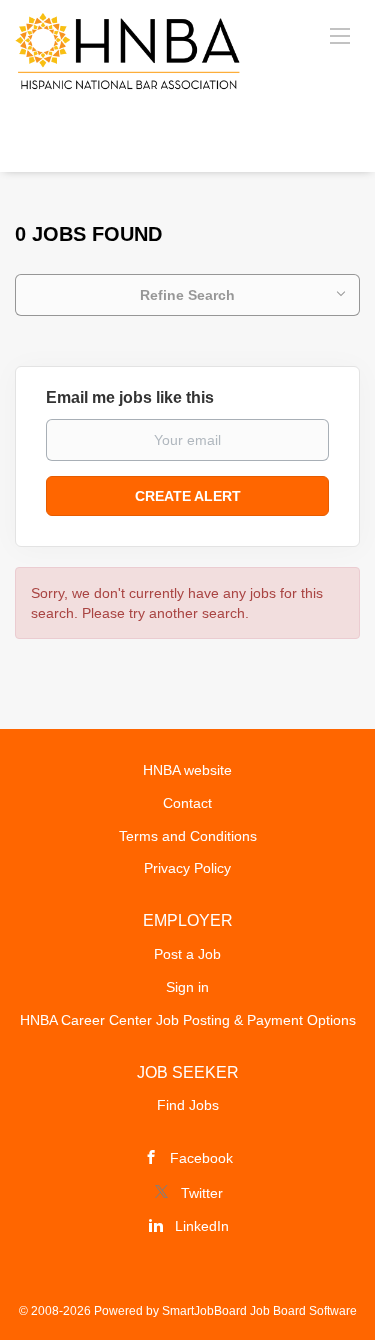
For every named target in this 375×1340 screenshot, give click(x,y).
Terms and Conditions (188, 836)
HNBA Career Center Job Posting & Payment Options (188, 1020)
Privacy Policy (187, 868)
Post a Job (187, 954)
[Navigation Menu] (340, 35)
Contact (187, 803)
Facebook (201, 1158)
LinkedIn (202, 1226)
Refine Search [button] (187, 295)
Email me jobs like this (130, 397)
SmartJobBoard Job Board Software (259, 1311)
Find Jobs (188, 1105)
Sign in (187, 987)
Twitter (202, 1193)
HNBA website (187, 770)
